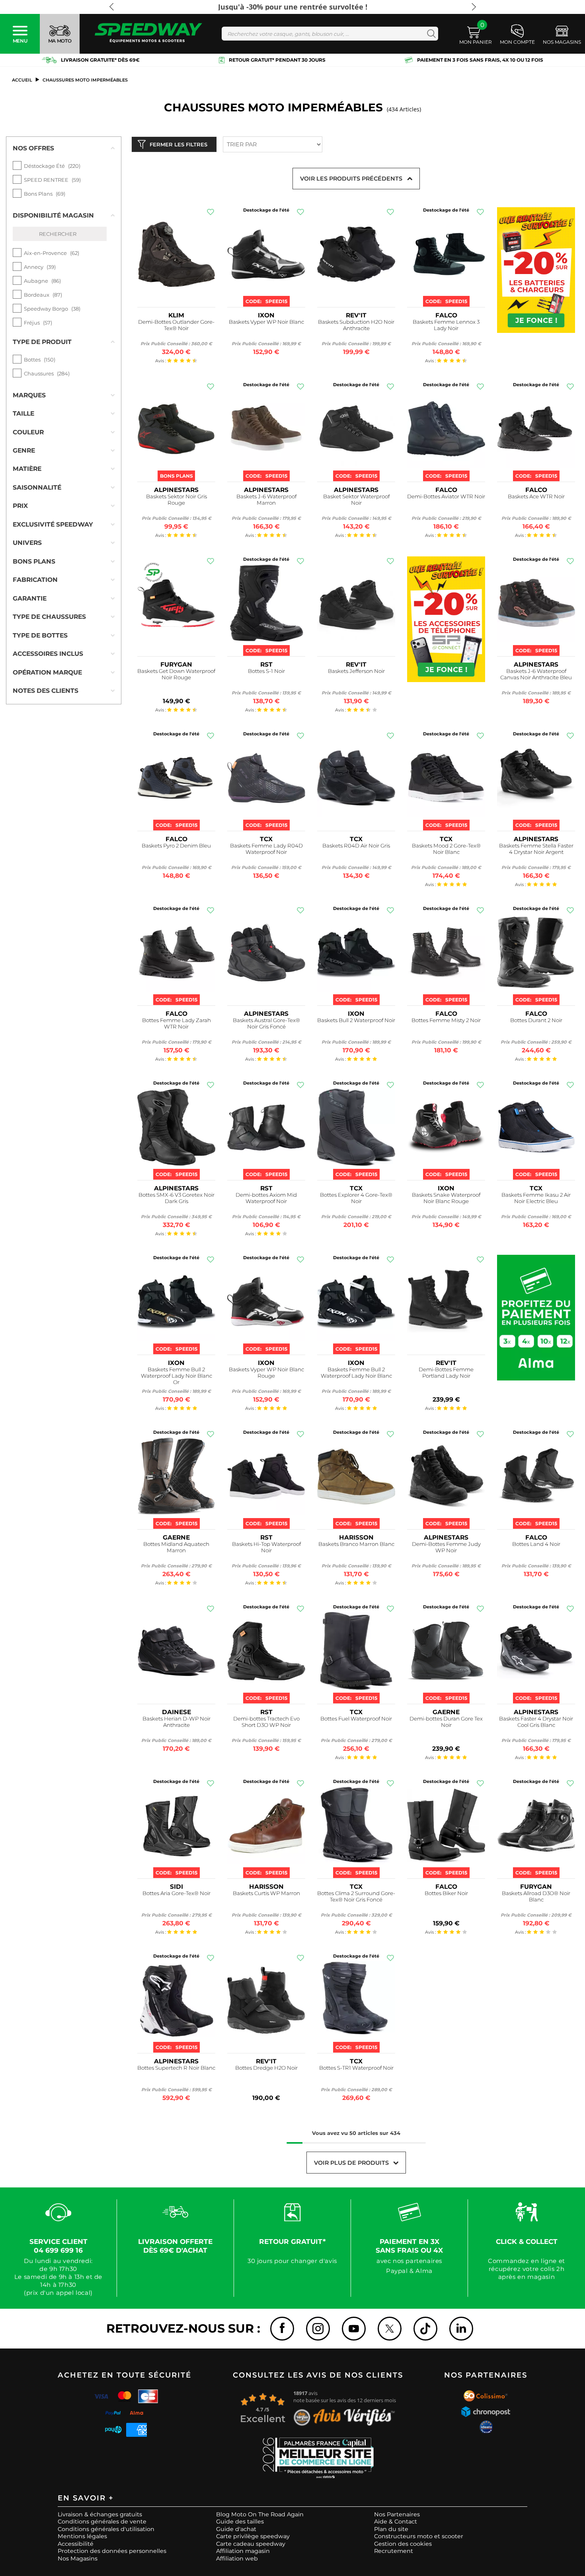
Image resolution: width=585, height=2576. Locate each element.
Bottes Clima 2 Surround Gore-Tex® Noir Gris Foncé (356, 1897)
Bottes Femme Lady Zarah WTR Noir (176, 1024)
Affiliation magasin (243, 2551)
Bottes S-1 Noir (266, 671)
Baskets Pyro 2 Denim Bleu (176, 846)
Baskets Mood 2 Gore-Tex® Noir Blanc (446, 849)
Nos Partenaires (397, 2514)
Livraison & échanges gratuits (100, 2514)
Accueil (22, 80)
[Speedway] (148, 34)
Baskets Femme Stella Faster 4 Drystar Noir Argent (536, 849)
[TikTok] (425, 2329)
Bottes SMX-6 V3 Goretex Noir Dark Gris (176, 1198)
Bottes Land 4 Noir (536, 1544)
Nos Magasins (78, 2559)
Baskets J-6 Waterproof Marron (266, 500)
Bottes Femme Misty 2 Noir (446, 1020)
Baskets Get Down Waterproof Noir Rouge (176, 674)
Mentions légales (82, 2536)
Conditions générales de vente (102, 2522)
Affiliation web (237, 2559)
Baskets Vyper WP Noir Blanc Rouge (266, 1373)
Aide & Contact (396, 2522)
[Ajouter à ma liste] (211, 212)
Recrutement (394, 2551)
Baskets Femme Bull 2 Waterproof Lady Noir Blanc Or (176, 1376)
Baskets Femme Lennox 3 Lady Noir (446, 325)
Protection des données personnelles (112, 2551)
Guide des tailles (240, 2522)
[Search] (430, 34)
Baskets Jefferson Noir (356, 671)
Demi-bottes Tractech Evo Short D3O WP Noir (266, 1722)
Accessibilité (76, 2544)
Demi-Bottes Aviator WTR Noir (446, 497)
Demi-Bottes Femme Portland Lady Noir (446, 1373)
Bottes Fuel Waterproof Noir (356, 1719)
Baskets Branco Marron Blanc (356, 1544)
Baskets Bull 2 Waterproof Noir (356, 1020)
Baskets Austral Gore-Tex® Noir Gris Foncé (266, 1024)
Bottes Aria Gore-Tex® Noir (176, 1893)
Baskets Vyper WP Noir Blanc (266, 322)
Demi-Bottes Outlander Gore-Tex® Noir (176, 325)
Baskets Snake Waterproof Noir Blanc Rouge (446, 1198)
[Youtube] (354, 2329)
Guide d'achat (236, 2529)
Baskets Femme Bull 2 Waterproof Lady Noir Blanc (356, 1373)
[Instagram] (318, 2329)
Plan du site (391, 2529)
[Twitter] (390, 2329)
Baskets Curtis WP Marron (266, 1893)
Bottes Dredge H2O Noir (266, 2068)
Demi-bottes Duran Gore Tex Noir (446, 1722)
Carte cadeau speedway (251, 2544)
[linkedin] (461, 2329)
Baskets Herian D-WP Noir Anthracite (176, 1722)
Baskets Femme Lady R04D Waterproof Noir (266, 849)
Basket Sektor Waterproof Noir (356, 500)
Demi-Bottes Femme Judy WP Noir (446, 1547)
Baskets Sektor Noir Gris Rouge (176, 500)
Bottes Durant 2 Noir (536, 1020)
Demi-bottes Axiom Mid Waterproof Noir (266, 1198)
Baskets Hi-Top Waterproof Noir (266, 1547)
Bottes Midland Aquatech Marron (176, 1547)
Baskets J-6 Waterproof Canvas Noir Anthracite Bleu (536, 674)
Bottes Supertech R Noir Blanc (176, 2068)
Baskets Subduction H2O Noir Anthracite (356, 325)
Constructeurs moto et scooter (419, 2536)
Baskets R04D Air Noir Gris (356, 846)
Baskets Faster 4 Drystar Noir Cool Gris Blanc (536, 1722)
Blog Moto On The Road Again (260, 2514)
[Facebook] (282, 2329)
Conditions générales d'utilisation (106, 2529)
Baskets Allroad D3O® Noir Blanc (536, 1897)
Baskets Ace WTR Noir (536, 497)
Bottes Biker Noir (446, 1893)
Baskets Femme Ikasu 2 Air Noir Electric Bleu (536, 1198)
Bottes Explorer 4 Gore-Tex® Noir (356, 1198)
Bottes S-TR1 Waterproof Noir (356, 2068)
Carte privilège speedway (253, 2536)
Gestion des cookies (403, 2544)
